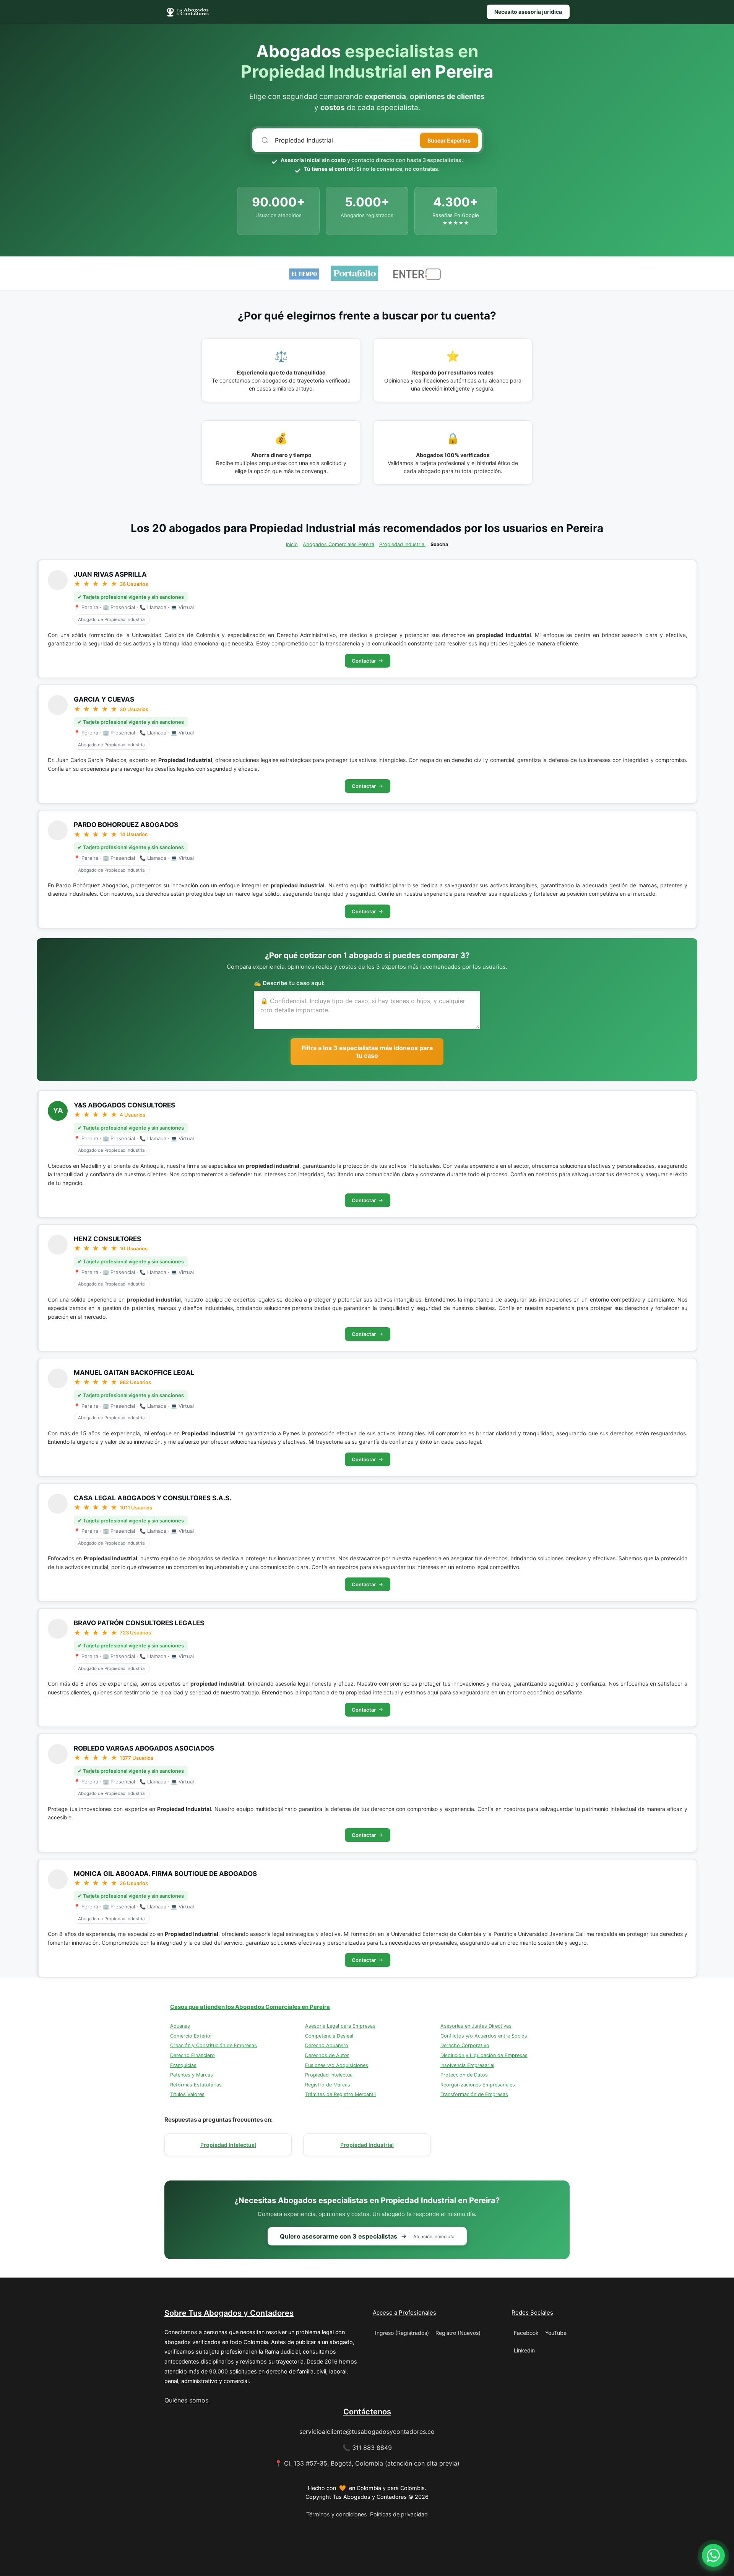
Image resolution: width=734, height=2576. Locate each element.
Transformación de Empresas (474, 2094)
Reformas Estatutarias (196, 2085)
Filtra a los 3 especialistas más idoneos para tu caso (367, 1052)
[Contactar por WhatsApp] (713, 2555)
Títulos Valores (187, 2094)
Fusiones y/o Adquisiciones (337, 2065)
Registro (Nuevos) (458, 2333)
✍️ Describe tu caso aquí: (289, 983)
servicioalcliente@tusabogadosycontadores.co (367, 2432)
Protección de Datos (464, 2075)
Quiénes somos (186, 2400)
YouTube (556, 2333)
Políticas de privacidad (399, 2514)
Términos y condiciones (337, 2514)
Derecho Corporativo (465, 2045)
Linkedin (524, 2350)
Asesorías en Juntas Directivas (476, 2026)
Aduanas (180, 2026)
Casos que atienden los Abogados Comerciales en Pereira (250, 2007)
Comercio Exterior (191, 2036)
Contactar (364, 661)
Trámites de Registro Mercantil (340, 2094)
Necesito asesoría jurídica (528, 12)
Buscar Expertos (449, 140)
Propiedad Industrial (402, 544)
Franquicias (183, 2065)
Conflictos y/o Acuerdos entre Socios (484, 2036)
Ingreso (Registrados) (402, 2333)
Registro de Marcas (328, 2085)
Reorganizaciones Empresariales (478, 2085)
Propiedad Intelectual (329, 2075)
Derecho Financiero (192, 2055)
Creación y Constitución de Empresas (214, 2045)
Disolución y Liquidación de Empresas (484, 2055)
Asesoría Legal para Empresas (340, 2026)
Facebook (526, 2333)
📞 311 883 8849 (367, 2448)
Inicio (292, 544)
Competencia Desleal (329, 2036)
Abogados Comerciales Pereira (339, 544)
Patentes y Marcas (192, 2075)
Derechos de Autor (327, 2055)
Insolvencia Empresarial (467, 2065)
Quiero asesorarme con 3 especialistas (367, 2236)
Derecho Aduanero (327, 2045)
